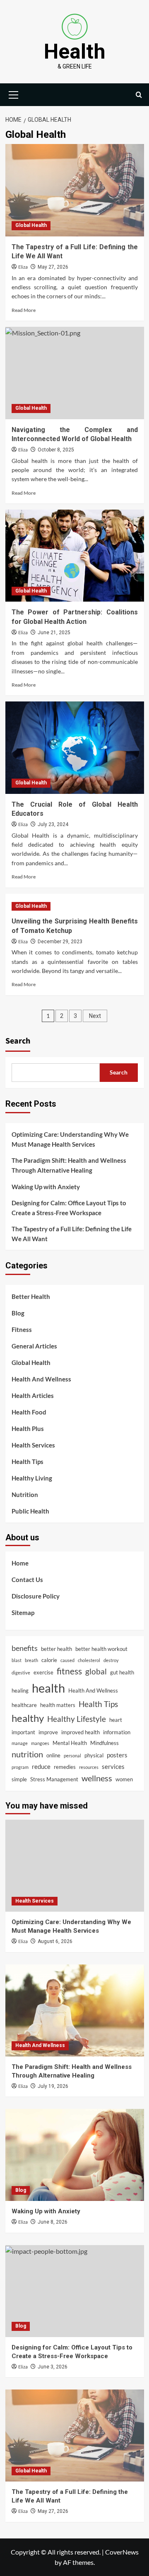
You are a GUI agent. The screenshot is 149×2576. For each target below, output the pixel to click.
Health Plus (28, 1428)
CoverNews (122, 2552)
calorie (49, 1660)
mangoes (40, 1743)
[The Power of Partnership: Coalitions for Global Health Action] (75, 556)
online (53, 1755)
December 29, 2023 (60, 942)
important (23, 1732)
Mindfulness (105, 1743)
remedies (65, 1767)
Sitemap (23, 1613)
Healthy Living (32, 1478)
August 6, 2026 (55, 1941)
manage (20, 1743)
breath (31, 1660)
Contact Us (27, 1580)
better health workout (101, 1649)
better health (56, 1649)
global (96, 1671)
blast (17, 1660)
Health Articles (33, 1395)
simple (19, 1779)
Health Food (29, 1412)
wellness (97, 1778)
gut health (122, 1672)
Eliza (23, 267)
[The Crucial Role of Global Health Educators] (75, 747)
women (124, 1779)
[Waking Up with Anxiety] (75, 2155)
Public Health (30, 1511)
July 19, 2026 (53, 2086)
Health (75, 52)
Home (20, 1563)
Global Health (31, 225)
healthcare (24, 1705)
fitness (69, 1671)
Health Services (33, 1445)
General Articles (34, 1346)
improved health (81, 1732)
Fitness (22, 1329)
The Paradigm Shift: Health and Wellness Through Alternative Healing (69, 1165)
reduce (41, 1766)
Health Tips (28, 1462)
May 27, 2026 (53, 267)
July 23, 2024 (53, 824)
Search (18, 1041)
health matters (58, 1705)
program (20, 1767)
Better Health (31, 1296)
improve (48, 1732)
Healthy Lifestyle (77, 1719)
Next (95, 1016)
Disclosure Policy (36, 1596)
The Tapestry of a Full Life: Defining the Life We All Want (72, 1234)
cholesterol (89, 1660)
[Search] (139, 95)
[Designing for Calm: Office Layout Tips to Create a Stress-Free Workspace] (75, 2291)
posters (117, 1755)
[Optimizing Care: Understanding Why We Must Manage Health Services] (75, 1866)
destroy (111, 1660)
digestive (21, 1673)
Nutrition (25, 1495)
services (113, 1766)
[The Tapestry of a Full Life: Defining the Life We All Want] (75, 190)
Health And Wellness (41, 1379)
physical (94, 1755)
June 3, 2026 (53, 2367)
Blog (18, 1313)
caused (67, 1660)
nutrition (27, 1754)
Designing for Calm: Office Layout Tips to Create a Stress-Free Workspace (69, 1208)
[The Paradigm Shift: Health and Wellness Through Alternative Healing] (75, 2011)
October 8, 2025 (56, 450)
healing (20, 1691)
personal (72, 1756)
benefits (25, 1648)
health (48, 1688)
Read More (24, 310)
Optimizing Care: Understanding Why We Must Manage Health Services (70, 1139)
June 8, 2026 (53, 2222)
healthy (28, 1718)
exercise (43, 1672)
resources (89, 1767)
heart (116, 1720)
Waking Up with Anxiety (46, 1187)
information (117, 1732)
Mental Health (70, 1743)
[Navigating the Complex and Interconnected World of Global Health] (75, 373)
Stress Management (54, 1779)
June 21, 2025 (54, 633)
